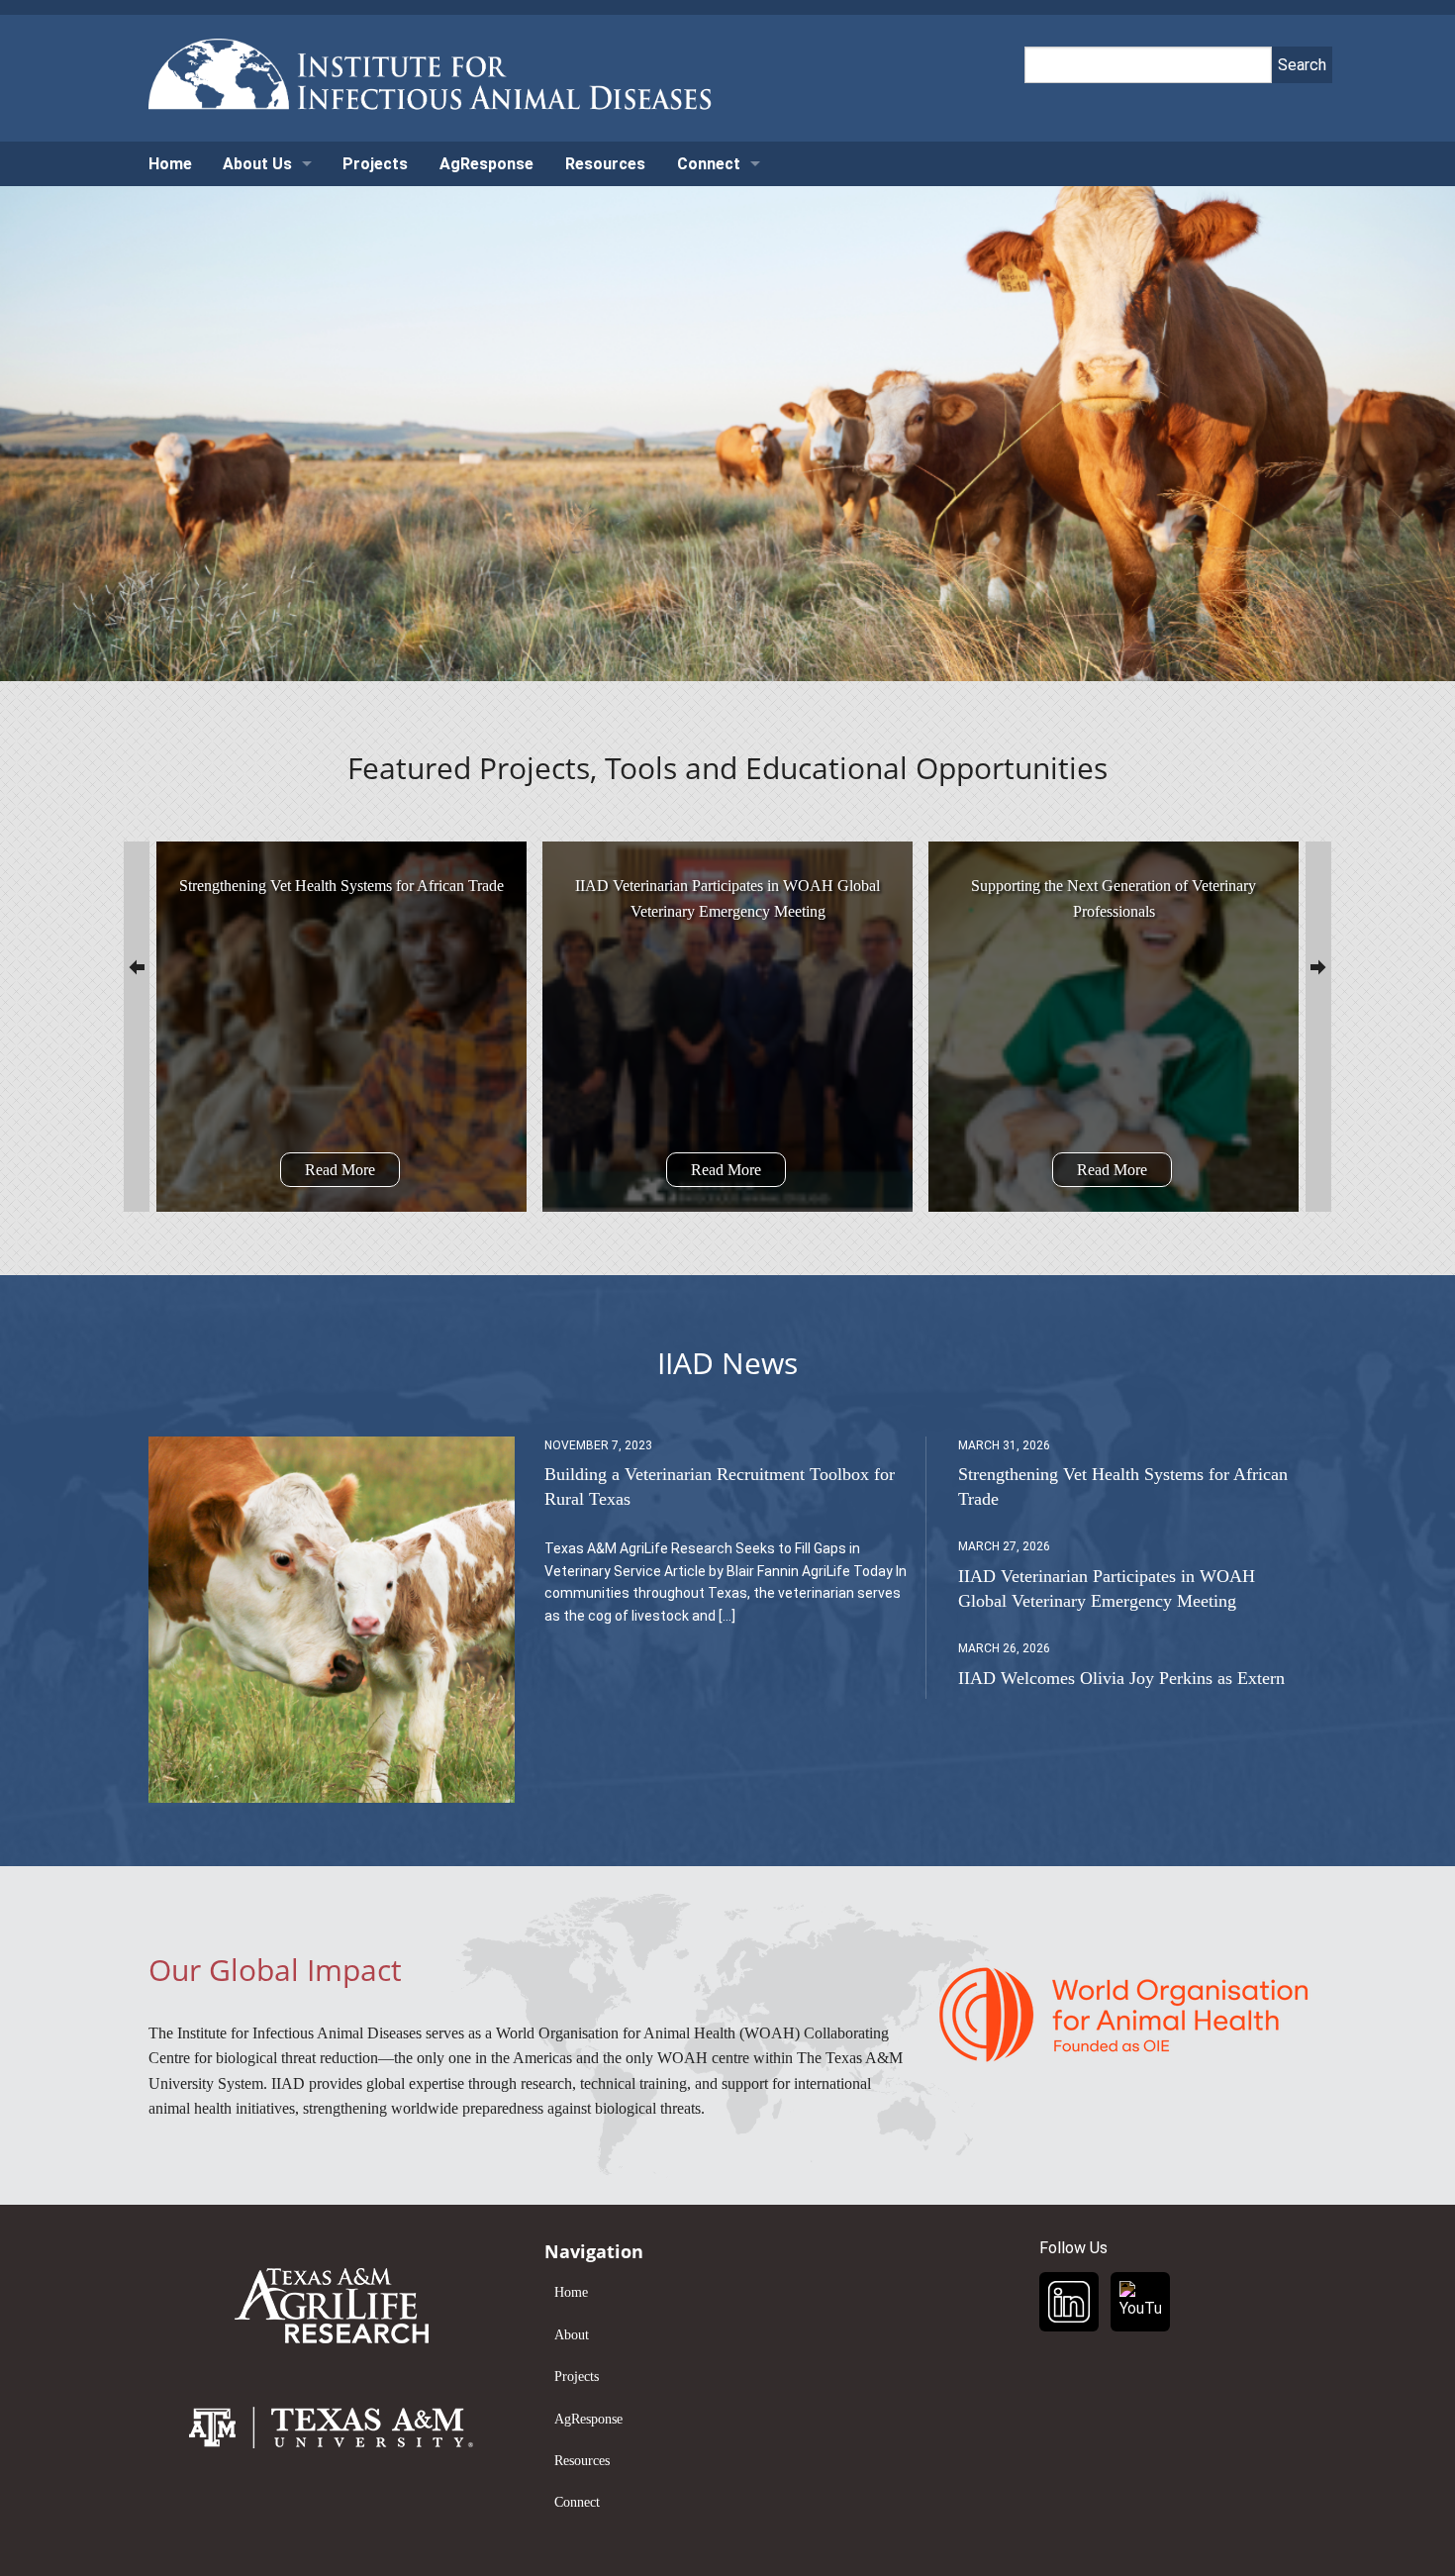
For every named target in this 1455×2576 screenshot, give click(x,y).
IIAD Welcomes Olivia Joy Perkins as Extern (1121, 1678)
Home (170, 164)
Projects (375, 164)
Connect (709, 164)
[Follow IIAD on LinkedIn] (1069, 2302)
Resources (605, 164)
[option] (341, 1027)
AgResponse (486, 164)
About (572, 2335)
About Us (257, 164)
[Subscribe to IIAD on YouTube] (1140, 2302)
